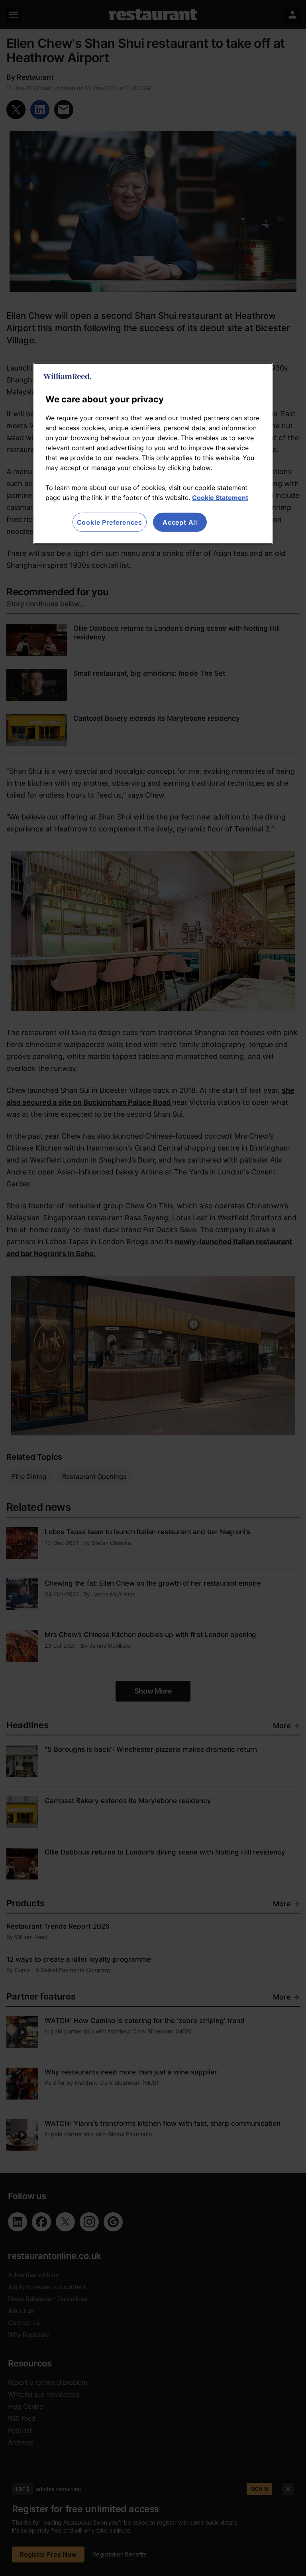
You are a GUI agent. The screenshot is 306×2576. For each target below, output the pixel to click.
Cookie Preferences (110, 522)
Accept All (180, 522)
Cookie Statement (220, 498)
